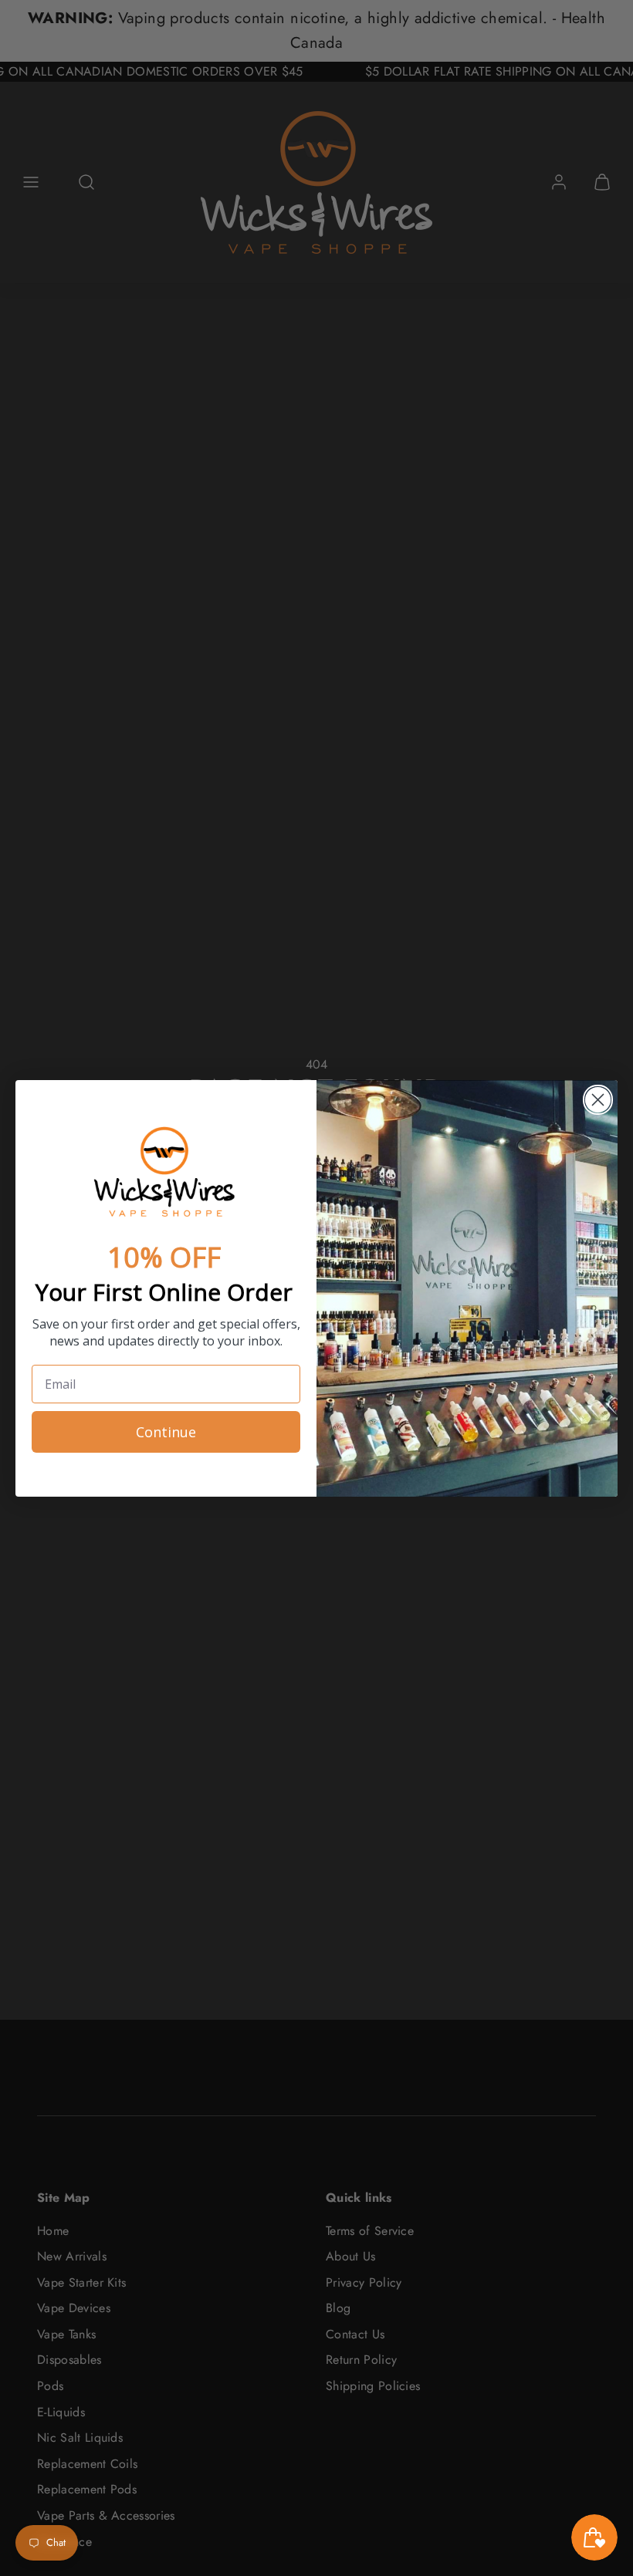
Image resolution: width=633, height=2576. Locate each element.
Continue (166, 1432)
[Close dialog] (598, 1100)
